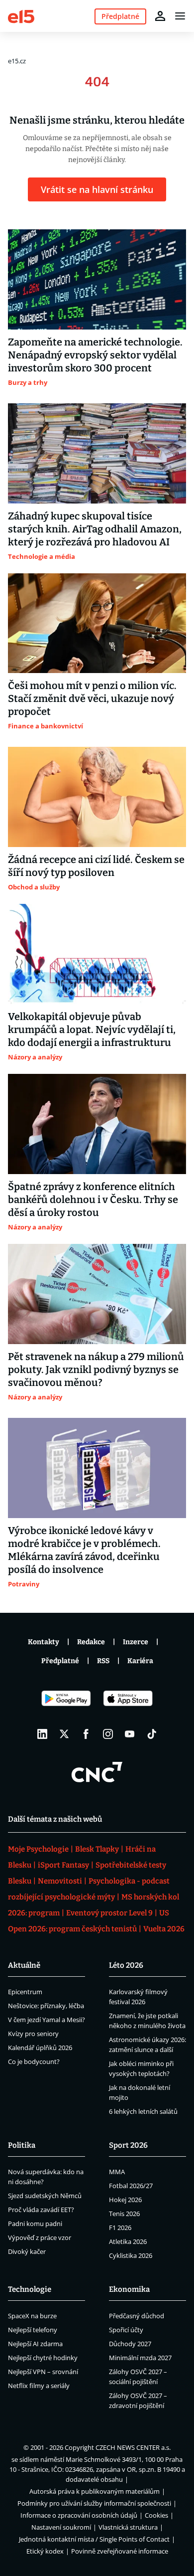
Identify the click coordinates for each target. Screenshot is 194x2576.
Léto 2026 (126, 1965)
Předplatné (60, 1661)
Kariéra (140, 1661)
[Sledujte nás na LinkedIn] (42, 1734)
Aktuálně (24, 1965)
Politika (22, 2145)
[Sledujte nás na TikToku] (152, 1734)
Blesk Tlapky (97, 1849)
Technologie (30, 2289)
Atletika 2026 (128, 2241)
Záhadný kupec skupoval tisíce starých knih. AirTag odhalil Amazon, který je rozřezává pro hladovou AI (95, 529)
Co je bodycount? (34, 2061)
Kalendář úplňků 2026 (40, 2048)
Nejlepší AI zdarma (35, 2344)
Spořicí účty (126, 2330)
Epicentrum (25, 1992)
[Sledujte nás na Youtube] (130, 1734)
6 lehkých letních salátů (143, 2111)
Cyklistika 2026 (131, 2255)
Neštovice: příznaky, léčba (46, 2006)
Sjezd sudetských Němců (45, 2196)
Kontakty (44, 1642)
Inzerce (136, 1642)
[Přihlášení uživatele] (160, 16)
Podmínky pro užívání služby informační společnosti (94, 2503)
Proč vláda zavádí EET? (41, 2210)
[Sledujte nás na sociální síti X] (64, 1734)
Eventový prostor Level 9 (109, 1913)
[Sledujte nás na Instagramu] (108, 1734)
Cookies (156, 2515)
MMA (117, 2172)
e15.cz (17, 61)
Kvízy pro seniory (33, 2034)
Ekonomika (129, 2289)
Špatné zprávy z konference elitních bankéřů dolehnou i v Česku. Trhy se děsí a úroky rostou (93, 1200)
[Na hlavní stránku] (21, 16)
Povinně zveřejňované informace (120, 2551)
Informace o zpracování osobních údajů (79, 2515)
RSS (103, 1661)
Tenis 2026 (124, 2214)
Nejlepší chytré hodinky (43, 2358)
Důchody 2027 (130, 2344)
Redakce (91, 1642)
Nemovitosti (60, 1881)
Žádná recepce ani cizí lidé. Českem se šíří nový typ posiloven (96, 866)
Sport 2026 (128, 2145)
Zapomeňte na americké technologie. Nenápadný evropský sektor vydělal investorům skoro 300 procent (95, 355)
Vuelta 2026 (164, 1929)
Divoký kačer (27, 2251)
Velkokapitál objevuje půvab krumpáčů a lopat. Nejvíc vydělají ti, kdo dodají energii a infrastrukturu (92, 1030)
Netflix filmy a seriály (39, 2386)
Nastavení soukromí (61, 2527)
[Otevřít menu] (180, 16)
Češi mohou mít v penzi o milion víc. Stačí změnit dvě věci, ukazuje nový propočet (92, 698)
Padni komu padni (35, 2224)
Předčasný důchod (137, 2316)
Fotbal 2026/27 (131, 2186)
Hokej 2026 (125, 2200)
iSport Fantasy (63, 1865)
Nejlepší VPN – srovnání (43, 2372)
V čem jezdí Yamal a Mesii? (47, 2020)
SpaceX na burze (32, 2316)
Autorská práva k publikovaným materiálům (95, 2491)
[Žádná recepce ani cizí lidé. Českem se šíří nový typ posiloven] (97, 797)
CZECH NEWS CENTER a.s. (133, 2447)
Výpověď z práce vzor (40, 2237)
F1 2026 (120, 2228)
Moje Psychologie (38, 1849)
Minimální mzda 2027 (140, 2358)
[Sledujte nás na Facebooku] (86, 1734)
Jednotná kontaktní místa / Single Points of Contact (94, 2539)
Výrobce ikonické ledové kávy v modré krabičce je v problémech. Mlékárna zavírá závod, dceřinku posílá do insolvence (84, 1550)
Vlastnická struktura (128, 2527)
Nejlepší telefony (33, 2330)
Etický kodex (45, 2551)
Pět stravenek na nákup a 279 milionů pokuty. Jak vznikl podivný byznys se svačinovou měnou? (96, 1370)
